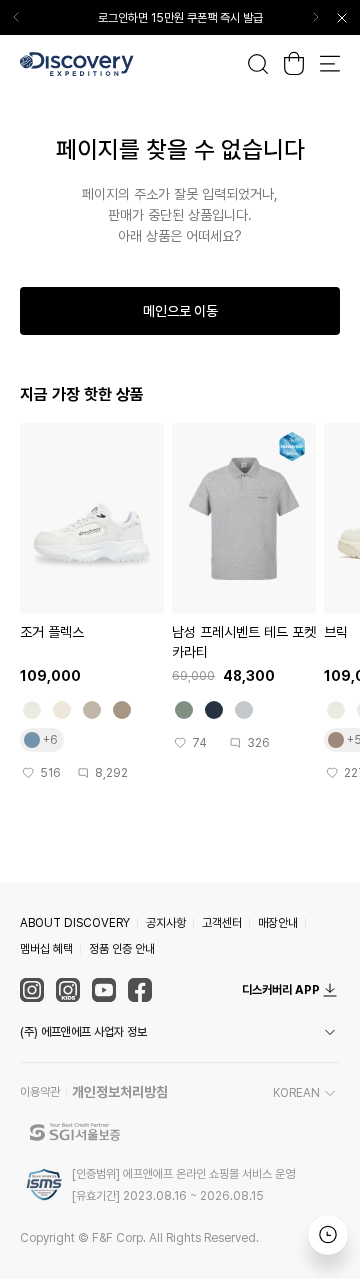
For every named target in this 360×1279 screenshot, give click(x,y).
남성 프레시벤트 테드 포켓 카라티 (244, 642)
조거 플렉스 (52, 632)
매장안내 (278, 923)
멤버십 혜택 (46, 949)
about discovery (75, 923)
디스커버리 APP (281, 990)
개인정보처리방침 (120, 1092)
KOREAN (296, 1093)
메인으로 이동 (180, 311)
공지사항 (166, 923)
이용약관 (40, 1092)
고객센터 (222, 923)
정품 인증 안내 (122, 949)
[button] (180, 1032)
